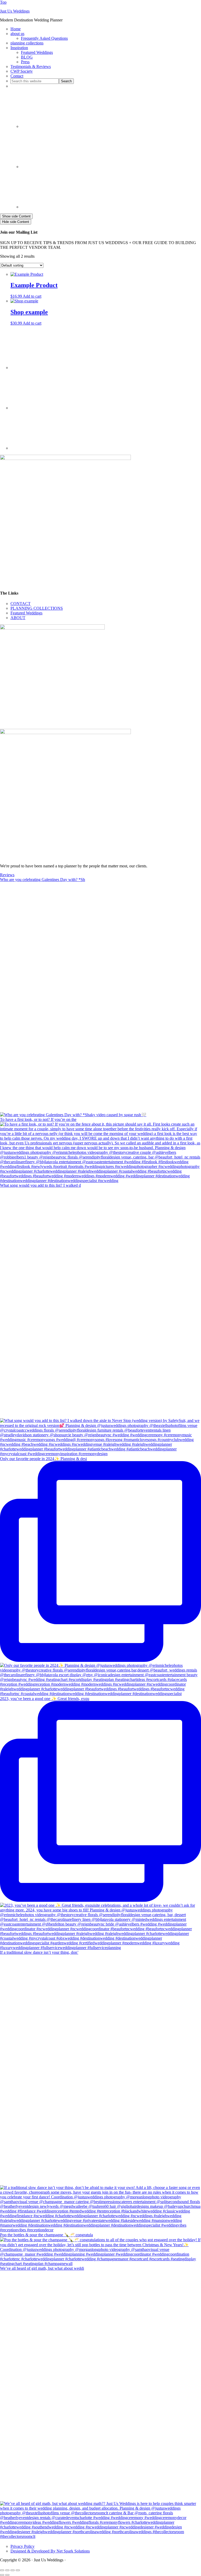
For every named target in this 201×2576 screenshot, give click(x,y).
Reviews (7, 875)
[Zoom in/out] (2, 2570)
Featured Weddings (26, 613)
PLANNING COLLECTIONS (37, 608)
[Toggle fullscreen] (7, 2570)
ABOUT (18, 618)
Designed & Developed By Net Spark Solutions (50, 2551)
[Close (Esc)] (18, 2570)
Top (3, 2)
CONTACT (21, 604)
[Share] (13, 2570)
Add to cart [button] (32, 296)
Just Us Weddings (15, 11)
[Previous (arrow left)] (2, 2575)
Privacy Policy (23, 2546)
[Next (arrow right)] (7, 2575)
